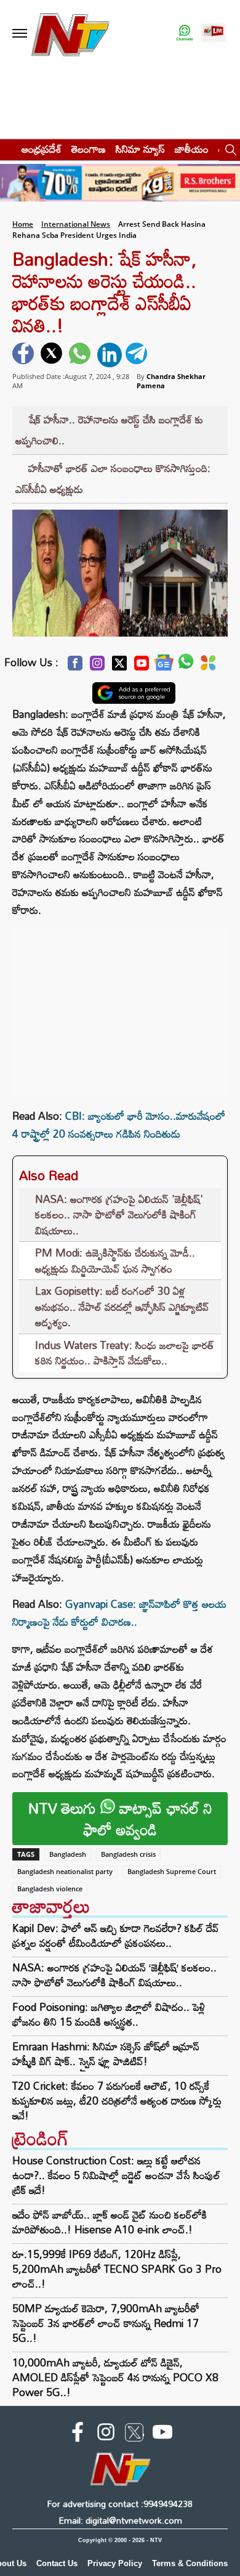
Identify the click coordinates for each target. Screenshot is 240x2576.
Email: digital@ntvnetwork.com (120, 2520)
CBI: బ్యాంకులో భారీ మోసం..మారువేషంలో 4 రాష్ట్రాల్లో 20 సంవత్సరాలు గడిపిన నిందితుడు (119, 1125)
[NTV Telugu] (70, 34)
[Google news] (164, 666)
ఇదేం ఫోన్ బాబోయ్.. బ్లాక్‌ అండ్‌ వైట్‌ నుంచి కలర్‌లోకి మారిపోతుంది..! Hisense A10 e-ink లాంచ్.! (110, 2222)
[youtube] (162, 2434)
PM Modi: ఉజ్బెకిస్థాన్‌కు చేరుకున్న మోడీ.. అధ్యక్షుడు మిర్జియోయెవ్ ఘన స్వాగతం (115, 1261)
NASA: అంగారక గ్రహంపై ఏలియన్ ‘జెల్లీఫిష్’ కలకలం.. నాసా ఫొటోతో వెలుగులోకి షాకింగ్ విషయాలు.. (114, 1975)
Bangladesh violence (50, 1889)
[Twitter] (119, 666)
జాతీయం (192, 149)
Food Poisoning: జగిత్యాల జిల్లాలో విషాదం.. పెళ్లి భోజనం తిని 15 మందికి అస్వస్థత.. (109, 2015)
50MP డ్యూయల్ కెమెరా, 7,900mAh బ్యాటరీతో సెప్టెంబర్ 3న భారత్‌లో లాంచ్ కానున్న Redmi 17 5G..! (106, 2323)
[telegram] (138, 355)
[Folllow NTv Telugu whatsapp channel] (185, 34)
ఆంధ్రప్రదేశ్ (42, 149)
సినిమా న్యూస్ (140, 149)
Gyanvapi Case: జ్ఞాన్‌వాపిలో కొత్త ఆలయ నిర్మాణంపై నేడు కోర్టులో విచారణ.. (119, 1613)
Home (23, 224)
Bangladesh (68, 1854)
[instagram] (106, 2434)
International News (76, 224)
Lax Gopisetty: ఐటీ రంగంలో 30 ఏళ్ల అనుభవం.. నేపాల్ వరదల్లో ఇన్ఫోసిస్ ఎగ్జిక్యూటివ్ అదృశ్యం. (122, 1306)
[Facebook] (75, 666)
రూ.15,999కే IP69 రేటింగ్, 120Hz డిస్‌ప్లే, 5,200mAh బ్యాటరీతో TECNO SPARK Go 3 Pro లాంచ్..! (117, 2269)
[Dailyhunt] (208, 666)
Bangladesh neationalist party (65, 1871)
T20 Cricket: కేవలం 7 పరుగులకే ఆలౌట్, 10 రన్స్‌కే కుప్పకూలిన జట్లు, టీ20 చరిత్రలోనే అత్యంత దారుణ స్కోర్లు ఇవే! (117, 2101)
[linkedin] (110, 355)
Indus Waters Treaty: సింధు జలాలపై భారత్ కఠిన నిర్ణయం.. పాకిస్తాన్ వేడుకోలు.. (125, 1353)
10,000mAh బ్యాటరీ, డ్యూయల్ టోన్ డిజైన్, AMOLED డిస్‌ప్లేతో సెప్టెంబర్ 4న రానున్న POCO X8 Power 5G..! (115, 2377)
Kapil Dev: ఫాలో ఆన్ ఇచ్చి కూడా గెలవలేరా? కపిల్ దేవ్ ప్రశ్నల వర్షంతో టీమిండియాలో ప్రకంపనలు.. (116, 1936)
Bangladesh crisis (128, 1854)
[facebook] (25, 355)
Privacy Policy (115, 2563)
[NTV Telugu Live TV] (214, 34)
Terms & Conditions (190, 2563)
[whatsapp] (81, 355)
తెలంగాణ (89, 149)
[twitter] (53, 355)
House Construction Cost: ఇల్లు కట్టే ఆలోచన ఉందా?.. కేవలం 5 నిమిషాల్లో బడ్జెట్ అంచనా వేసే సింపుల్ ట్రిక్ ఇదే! (116, 2175)
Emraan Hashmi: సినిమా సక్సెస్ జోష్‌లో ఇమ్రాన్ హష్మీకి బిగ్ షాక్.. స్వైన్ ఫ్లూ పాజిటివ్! (106, 2054)
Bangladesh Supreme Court (172, 1871)
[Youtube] (142, 666)
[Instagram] (97, 666)
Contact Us (57, 2563)
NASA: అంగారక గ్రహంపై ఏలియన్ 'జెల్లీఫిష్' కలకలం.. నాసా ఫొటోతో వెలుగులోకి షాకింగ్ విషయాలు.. (119, 1215)
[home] (7, 149)
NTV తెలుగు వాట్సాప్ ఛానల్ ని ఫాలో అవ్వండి (120, 1819)
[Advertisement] (120, 1006)
